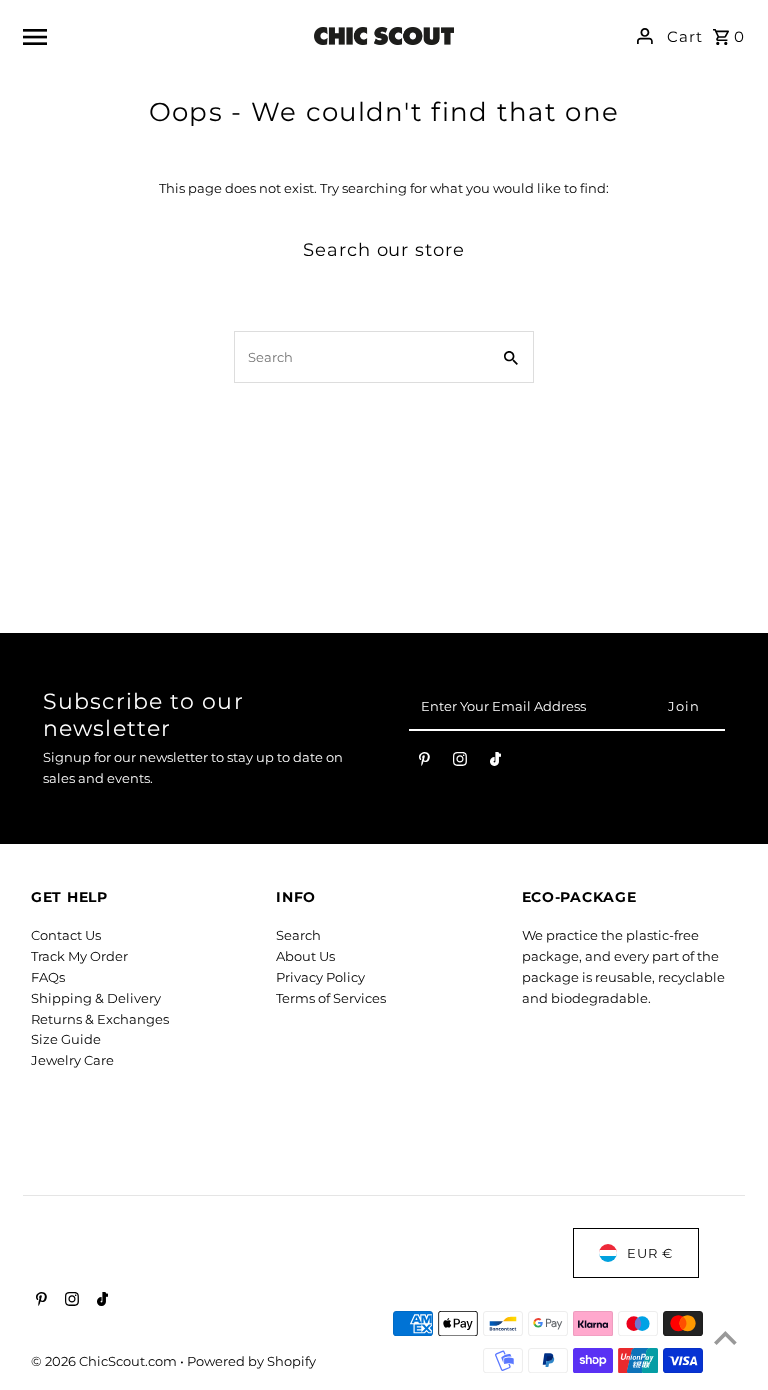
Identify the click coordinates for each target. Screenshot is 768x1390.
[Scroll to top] (725, 1337)
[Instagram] (460, 763)
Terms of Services (331, 998)
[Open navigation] (155, 36)
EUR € (650, 1253)
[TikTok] (495, 763)
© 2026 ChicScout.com (105, 1361)
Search (298, 935)
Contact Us (66, 935)
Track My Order (79, 956)
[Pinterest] (424, 763)
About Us (305, 956)
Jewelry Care (72, 1060)
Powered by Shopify (251, 1361)
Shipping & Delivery (96, 998)
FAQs (48, 977)
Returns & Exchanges (100, 1019)
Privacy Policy (320, 977)
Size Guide (66, 1039)
